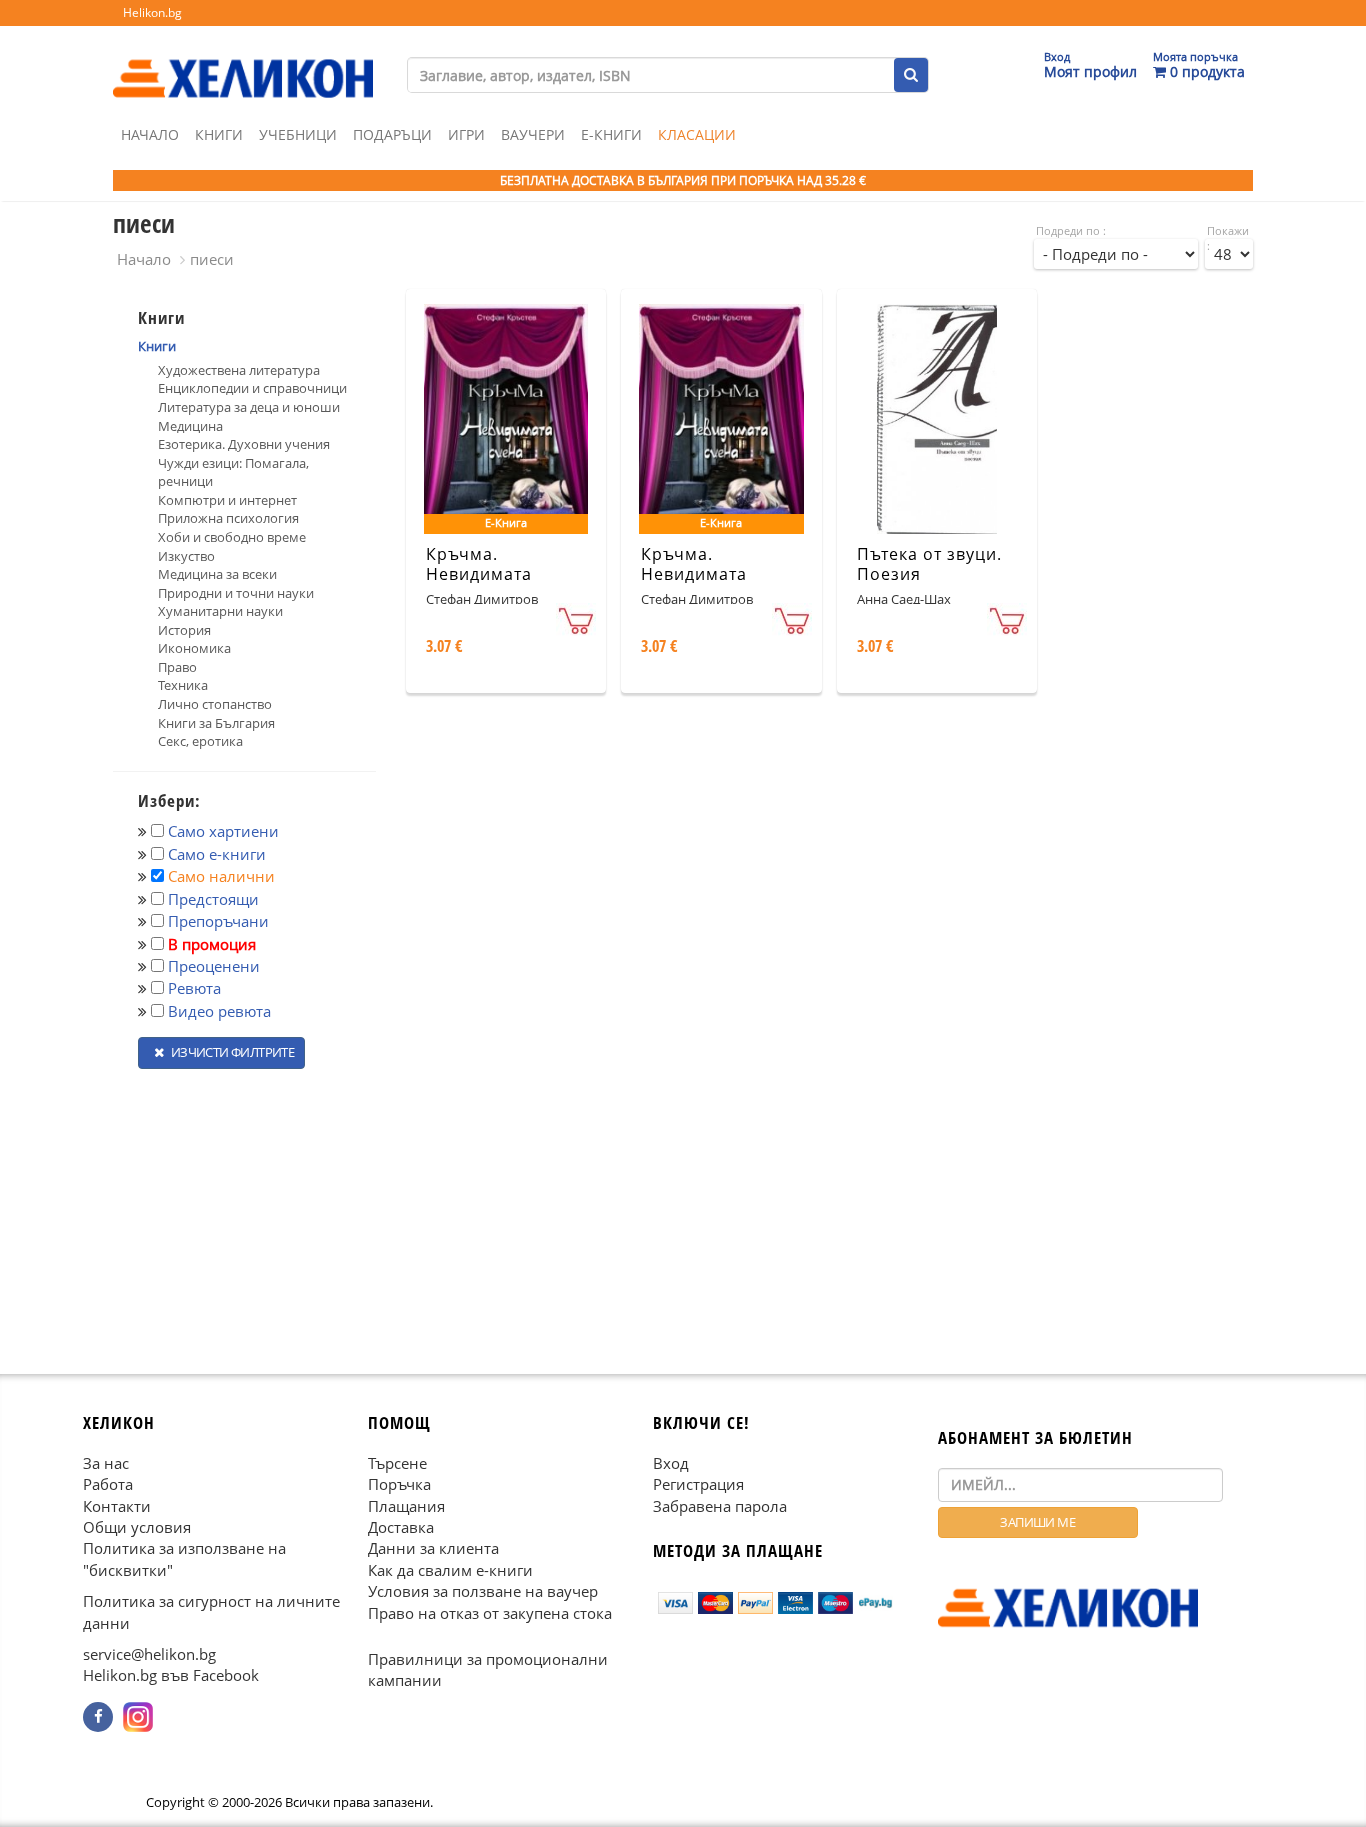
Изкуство (186, 556)
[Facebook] (98, 1717)
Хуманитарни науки (220, 611)
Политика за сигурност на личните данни (211, 1611)
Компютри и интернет (227, 500)
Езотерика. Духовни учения (244, 444)
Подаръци (392, 134)
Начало (150, 134)
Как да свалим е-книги (450, 1569)
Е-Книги (611, 134)
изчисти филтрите (231, 1052)
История (184, 630)
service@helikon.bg (149, 1654)
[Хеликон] (243, 61)
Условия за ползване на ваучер (483, 1591)
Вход (671, 1462)
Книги (219, 134)
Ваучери (533, 134)
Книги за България (216, 723)
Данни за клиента (433, 1548)
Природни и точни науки (236, 593)
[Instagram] (138, 1717)
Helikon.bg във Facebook (171, 1675)
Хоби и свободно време (232, 537)
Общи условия (137, 1527)
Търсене (397, 1462)
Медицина (190, 426)
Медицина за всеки (217, 574)
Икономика (194, 648)
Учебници (298, 134)
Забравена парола (720, 1505)
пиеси (212, 259)
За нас (106, 1462)
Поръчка (399, 1484)
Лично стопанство (215, 704)
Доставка (401, 1527)
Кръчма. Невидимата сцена (479, 575)
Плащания (406, 1505)
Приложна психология (228, 518)
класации (697, 134)
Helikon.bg (152, 12)
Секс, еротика (200, 741)
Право (177, 667)
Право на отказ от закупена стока (490, 1612)
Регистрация (698, 1484)
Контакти (117, 1505)
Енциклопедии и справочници (252, 388)
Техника (183, 685)
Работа (108, 1484)
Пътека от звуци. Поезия (929, 564)
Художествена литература (239, 370)
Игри (466, 134)
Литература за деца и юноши (249, 407)
